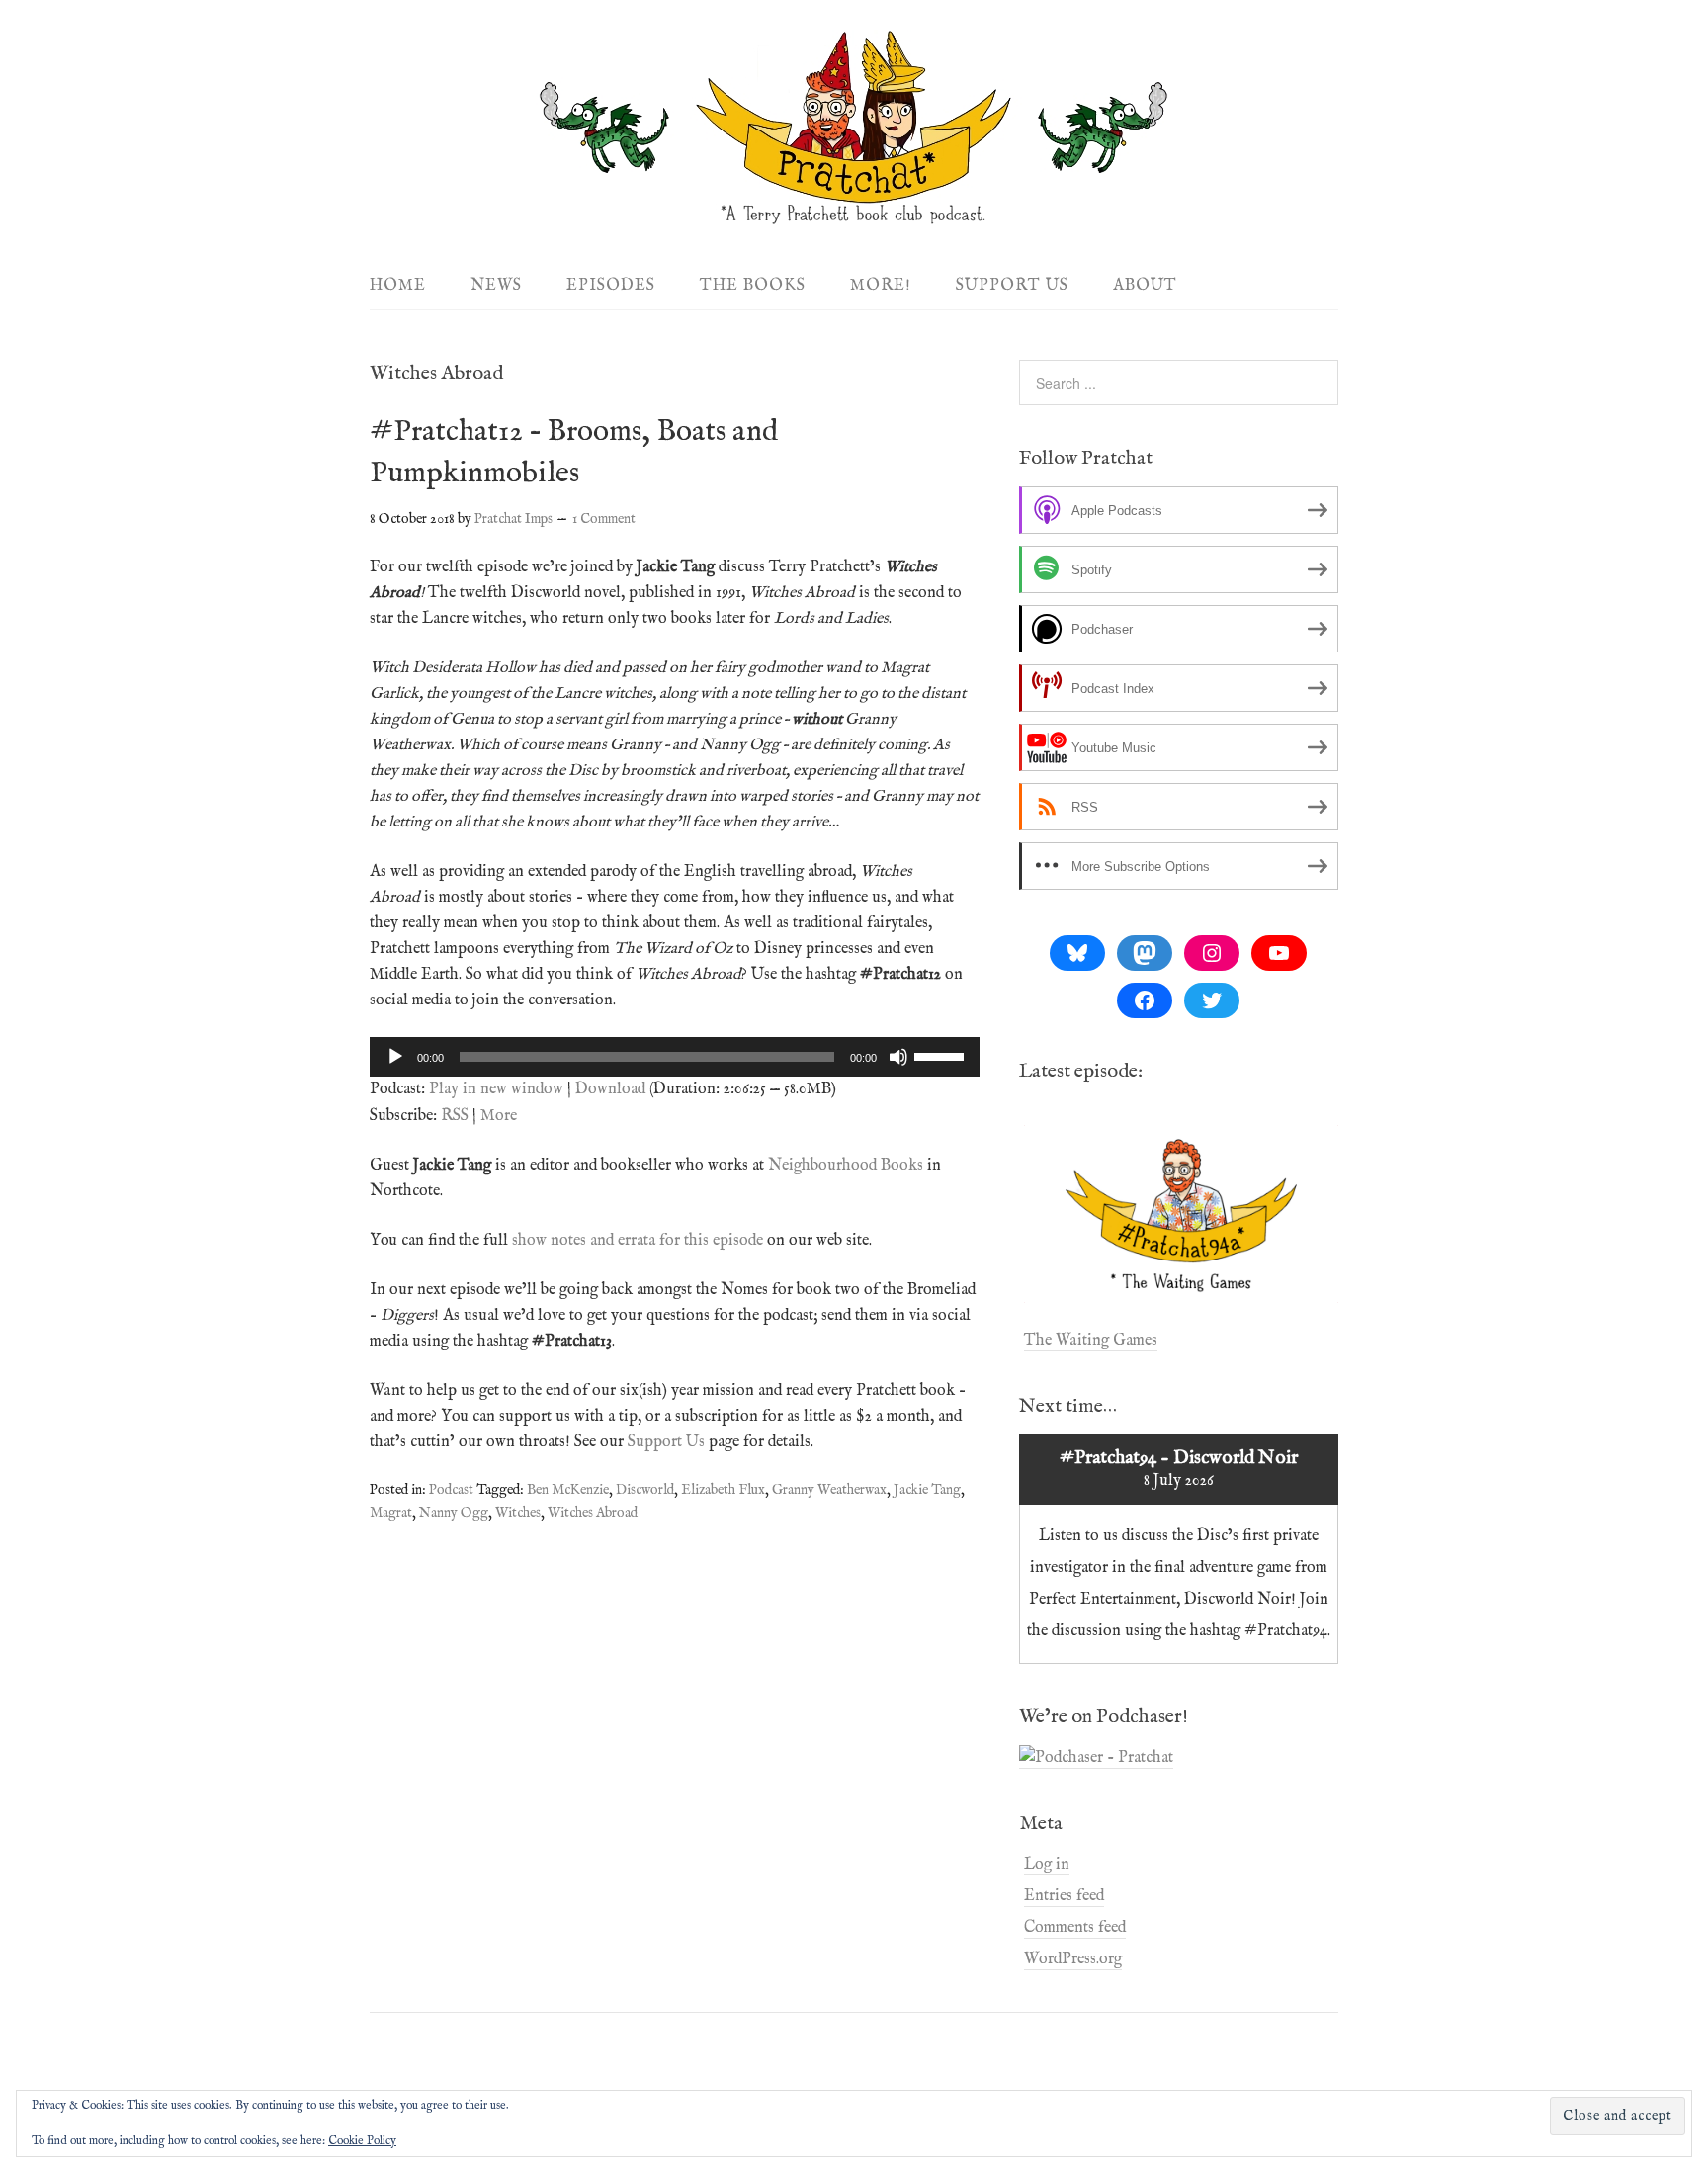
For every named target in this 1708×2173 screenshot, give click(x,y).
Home (398, 286)
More (499, 1116)
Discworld (645, 1490)
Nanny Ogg (454, 1513)
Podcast (451, 1490)
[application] (675, 1057)
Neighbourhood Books (846, 1166)
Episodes (611, 286)
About (1145, 286)
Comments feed (1075, 1928)
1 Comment (604, 519)
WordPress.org (1073, 1959)
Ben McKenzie (568, 1490)
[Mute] (898, 1057)
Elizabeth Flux (723, 1490)
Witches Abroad (593, 1513)
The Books (753, 286)
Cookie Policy (362, 2141)
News (496, 286)
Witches (518, 1513)
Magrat (391, 1513)
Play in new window (496, 1089)
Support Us (1012, 286)
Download (610, 1089)
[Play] (395, 1057)
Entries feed (1064, 1896)
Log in (1047, 1865)
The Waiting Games (1091, 1341)
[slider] (942, 1055)
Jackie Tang (927, 1490)
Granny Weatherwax (829, 1490)
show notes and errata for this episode (638, 1241)
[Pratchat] (854, 214)
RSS (455, 1116)
